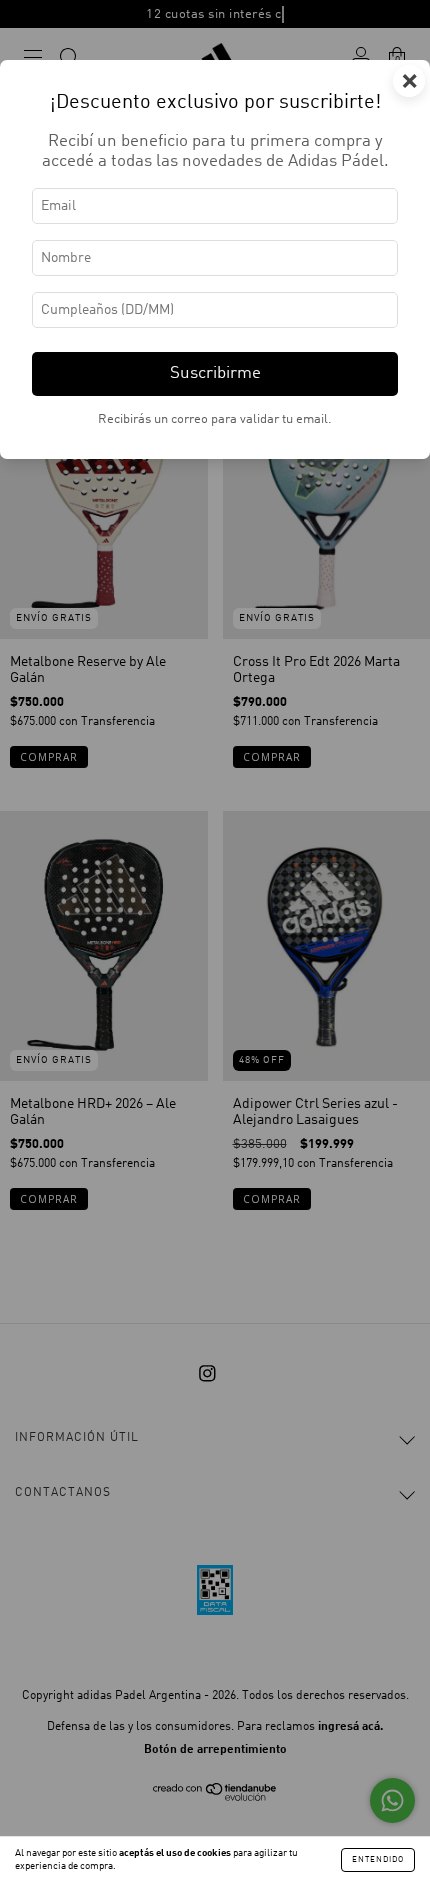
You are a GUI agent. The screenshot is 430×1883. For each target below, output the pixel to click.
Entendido (378, 1860)
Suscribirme (215, 373)
